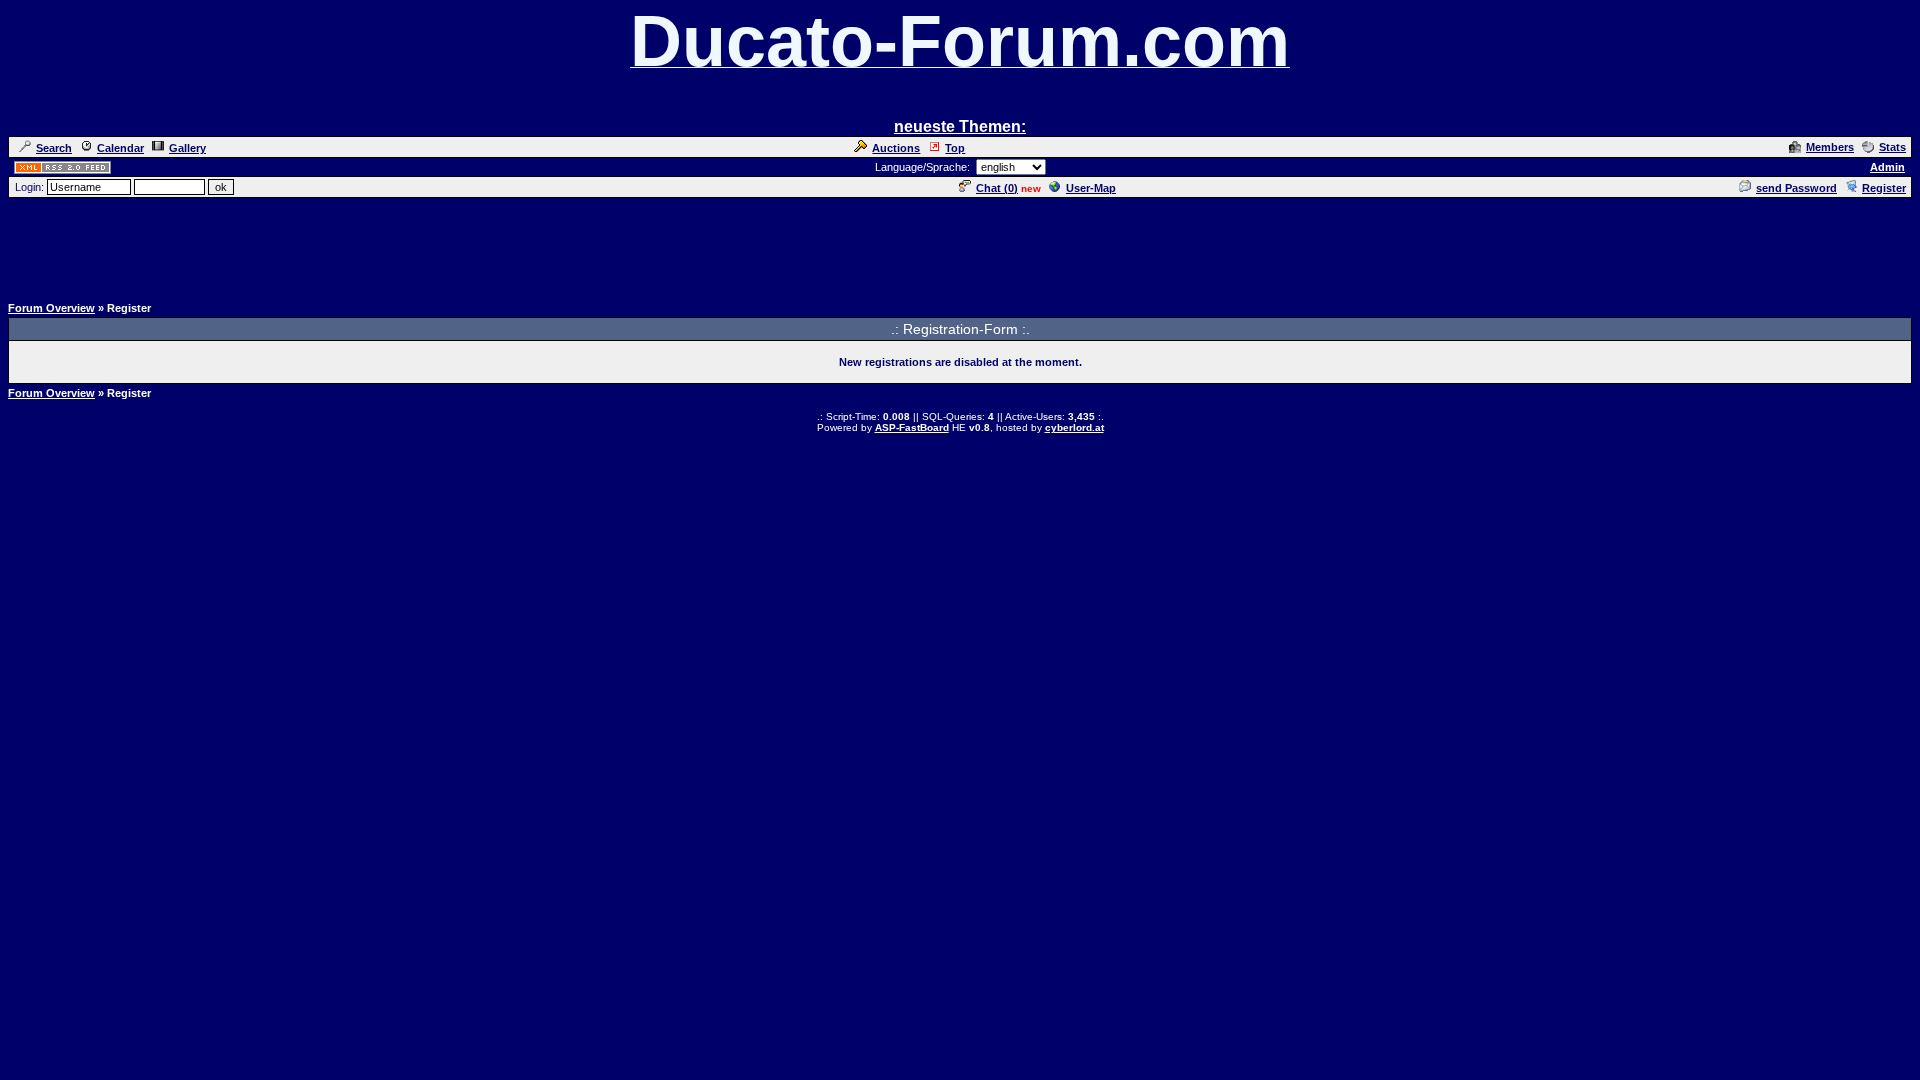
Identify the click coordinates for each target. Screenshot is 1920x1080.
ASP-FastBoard (912, 427)
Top (955, 148)
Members (1830, 147)
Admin (1887, 167)
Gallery (187, 148)
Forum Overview (51, 308)
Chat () (997, 188)
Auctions (896, 148)
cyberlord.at (1074, 427)
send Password (1796, 188)
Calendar (120, 148)
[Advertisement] (960, 245)
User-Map (1091, 188)
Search (54, 148)
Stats (1892, 147)
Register (1884, 188)
